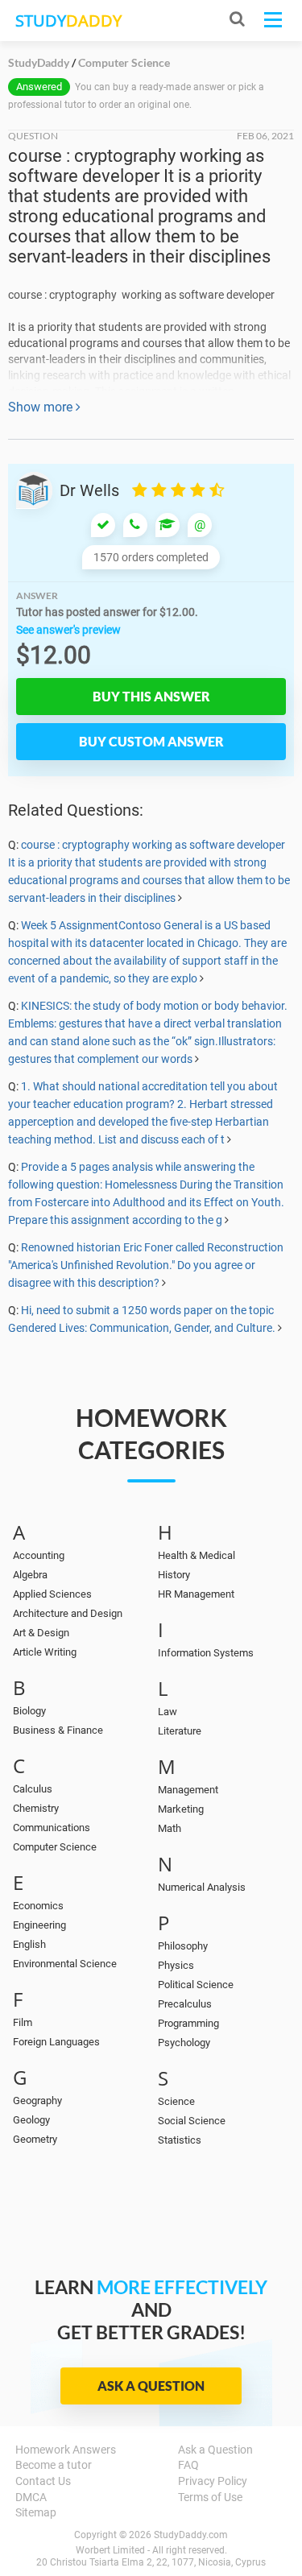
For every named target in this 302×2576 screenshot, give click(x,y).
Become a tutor (54, 2465)
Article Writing (45, 1652)
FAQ (188, 2465)
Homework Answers (66, 2450)
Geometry (35, 2139)
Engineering (39, 1925)
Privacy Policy (213, 2481)
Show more (42, 407)
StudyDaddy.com (191, 2535)
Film (23, 2022)
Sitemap (36, 2512)
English (29, 1944)
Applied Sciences (52, 1594)
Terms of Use (210, 2497)
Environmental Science (65, 1964)
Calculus (33, 1789)
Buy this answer (151, 696)
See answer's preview (68, 630)
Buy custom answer (151, 741)
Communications (52, 1828)
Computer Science (55, 1847)
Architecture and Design (68, 1613)
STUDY (68, 21)
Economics (38, 1906)
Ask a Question (151, 2386)
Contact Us (43, 2481)
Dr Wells (89, 490)
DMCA (31, 2497)
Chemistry (36, 1808)
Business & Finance (58, 1730)
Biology (29, 1711)
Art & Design (41, 1633)
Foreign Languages (56, 2042)
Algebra (30, 1575)
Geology (31, 2120)
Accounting (39, 1555)
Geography (37, 2100)
